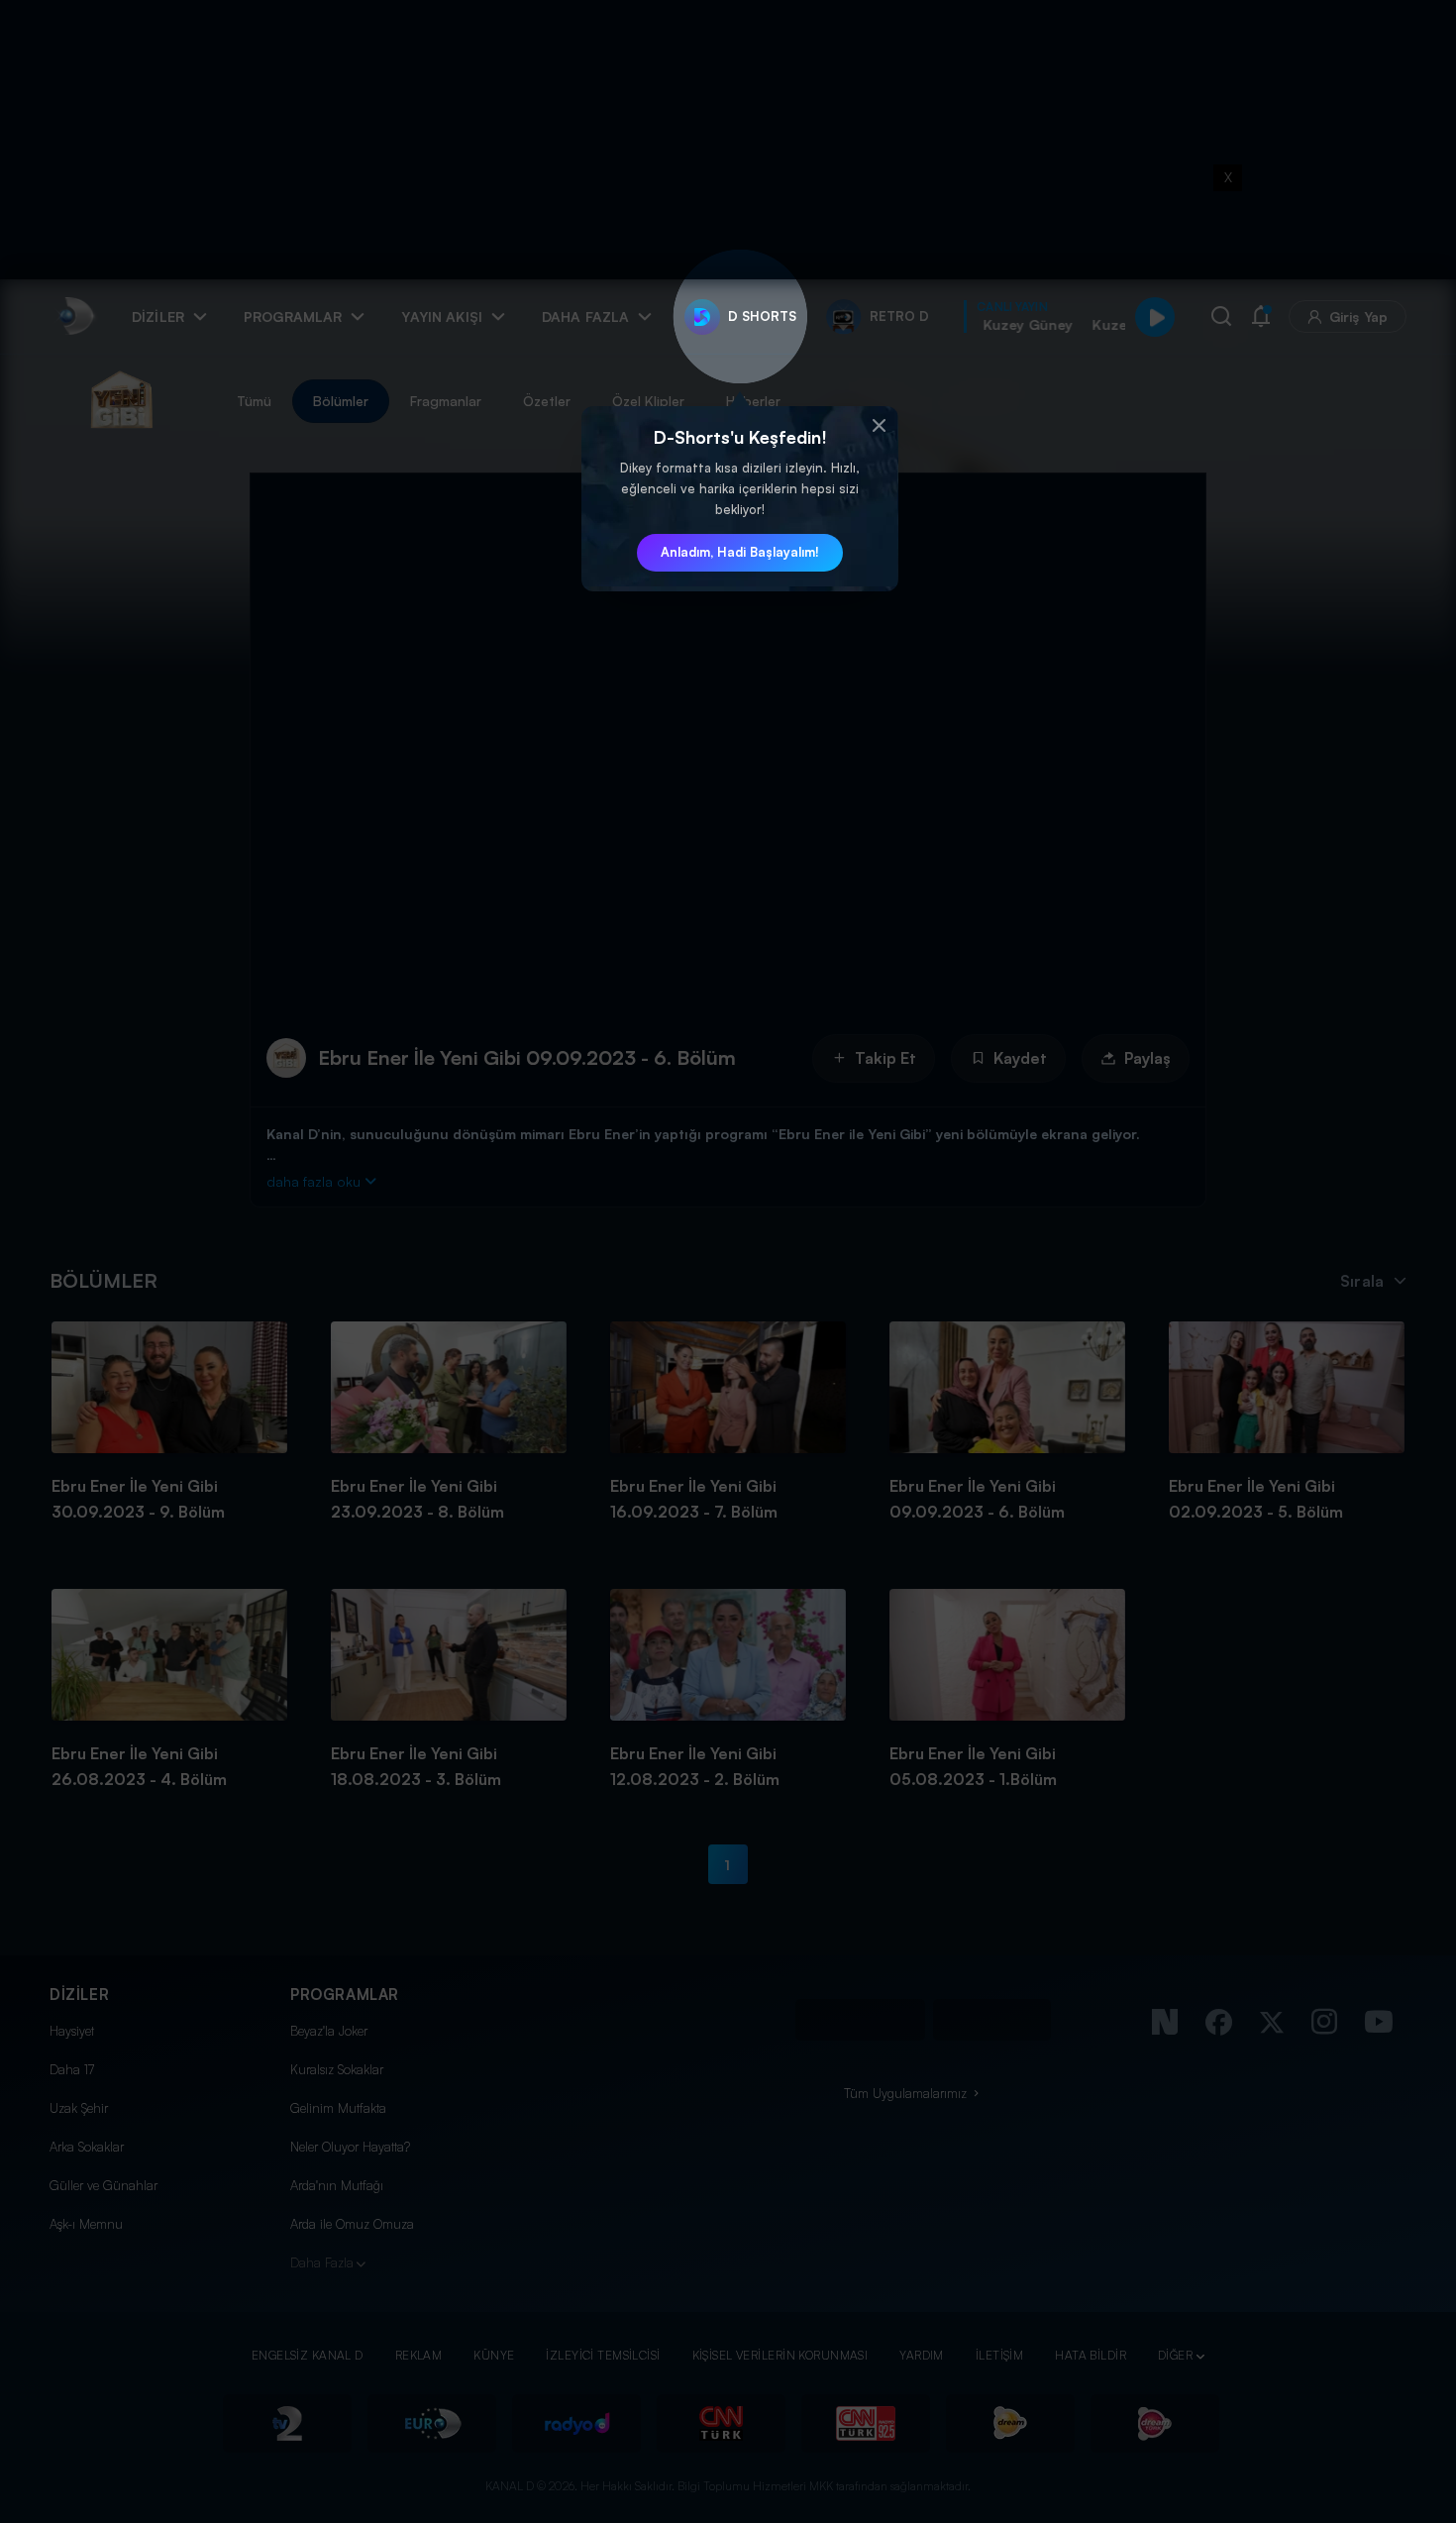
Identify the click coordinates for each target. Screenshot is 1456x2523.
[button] (879, 426)
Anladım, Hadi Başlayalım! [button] (740, 552)
